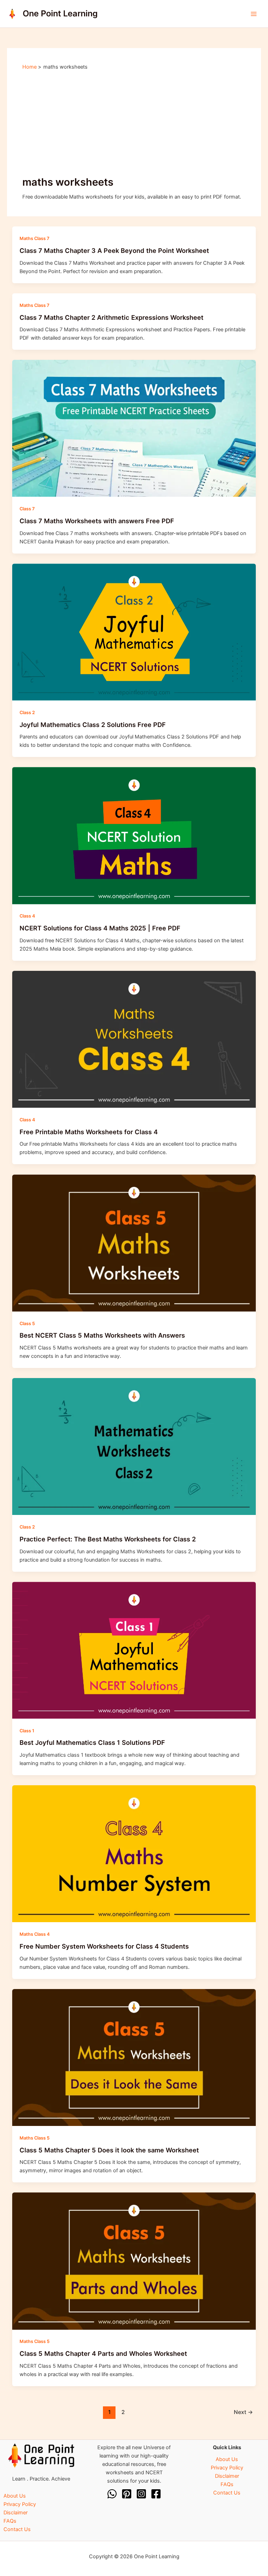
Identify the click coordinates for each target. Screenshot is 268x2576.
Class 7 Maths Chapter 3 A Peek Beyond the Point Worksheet (114, 250)
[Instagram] (141, 2494)
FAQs (10, 2521)
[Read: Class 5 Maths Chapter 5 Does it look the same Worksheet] (134, 2057)
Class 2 (27, 713)
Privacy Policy (20, 2504)
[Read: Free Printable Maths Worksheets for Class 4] (134, 1039)
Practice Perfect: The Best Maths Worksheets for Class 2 (108, 1539)
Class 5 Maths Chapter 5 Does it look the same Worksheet (109, 2150)
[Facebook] (156, 2494)
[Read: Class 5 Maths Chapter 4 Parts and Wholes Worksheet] (134, 2261)
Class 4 (27, 916)
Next (243, 2412)
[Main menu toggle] (254, 14)
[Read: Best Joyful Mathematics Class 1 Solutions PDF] (134, 1650)
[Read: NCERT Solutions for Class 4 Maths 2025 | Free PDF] (134, 835)
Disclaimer (16, 2513)
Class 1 (27, 1731)
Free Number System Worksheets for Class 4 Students (104, 1946)
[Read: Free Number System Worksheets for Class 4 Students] (134, 1854)
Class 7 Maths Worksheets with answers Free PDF (97, 521)
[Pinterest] (127, 2494)
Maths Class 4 (35, 1934)
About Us (15, 2496)
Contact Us (17, 2529)
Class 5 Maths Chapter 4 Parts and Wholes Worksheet (103, 2353)
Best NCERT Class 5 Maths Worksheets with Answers (102, 1335)
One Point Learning (60, 13)
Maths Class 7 (34, 238)
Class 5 (27, 1324)
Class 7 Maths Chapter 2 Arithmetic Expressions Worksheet (111, 317)
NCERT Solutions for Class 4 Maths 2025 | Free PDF (100, 928)
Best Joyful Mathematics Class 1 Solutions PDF (92, 1742)
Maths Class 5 (35, 2138)
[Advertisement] (134, 123)
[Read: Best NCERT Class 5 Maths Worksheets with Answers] (134, 1243)
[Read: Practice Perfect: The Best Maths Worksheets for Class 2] (134, 1446)
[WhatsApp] (112, 2494)
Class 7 (27, 509)
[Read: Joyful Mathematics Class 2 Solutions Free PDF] (134, 632)
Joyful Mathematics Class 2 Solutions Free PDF (93, 725)
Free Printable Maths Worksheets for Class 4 (89, 1132)
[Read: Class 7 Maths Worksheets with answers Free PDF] (134, 428)
